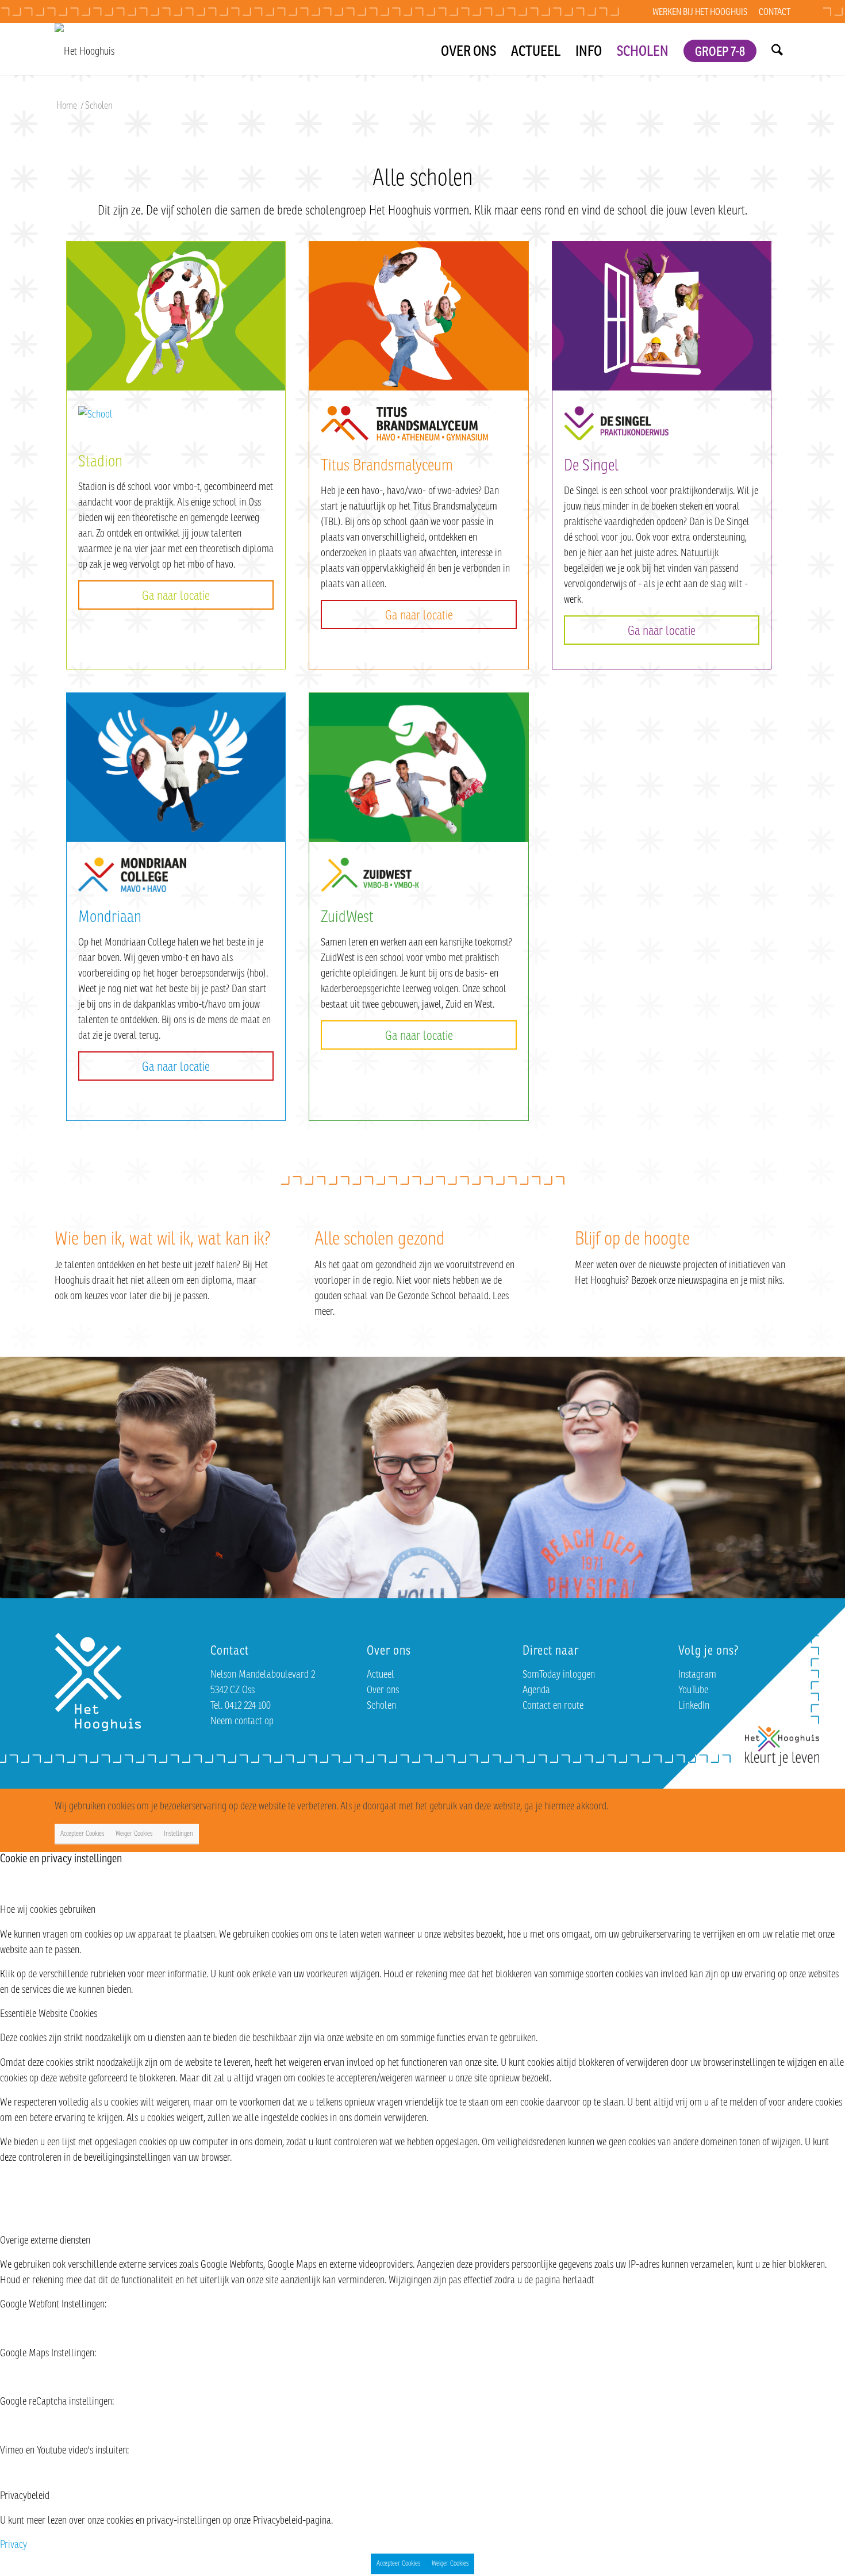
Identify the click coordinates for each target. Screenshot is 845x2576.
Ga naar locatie (176, 595)
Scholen (381, 1705)
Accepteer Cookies (82, 1833)
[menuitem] (700, 12)
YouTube (693, 1689)
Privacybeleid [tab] (25, 2495)
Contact (775, 12)
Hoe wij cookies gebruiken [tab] (48, 1909)
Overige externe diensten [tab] (45, 2240)
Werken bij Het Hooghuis (700, 12)
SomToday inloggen (559, 1674)
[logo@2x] (84, 49)
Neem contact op (242, 1720)
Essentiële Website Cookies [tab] (49, 2013)
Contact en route (553, 1705)
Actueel (381, 1674)
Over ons (383, 1689)
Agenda (536, 1689)
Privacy (14, 2544)
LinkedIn (694, 1705)
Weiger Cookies (134, 1833)
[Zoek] (777, 49)
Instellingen (178, 1833)
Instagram (697, 1674)
